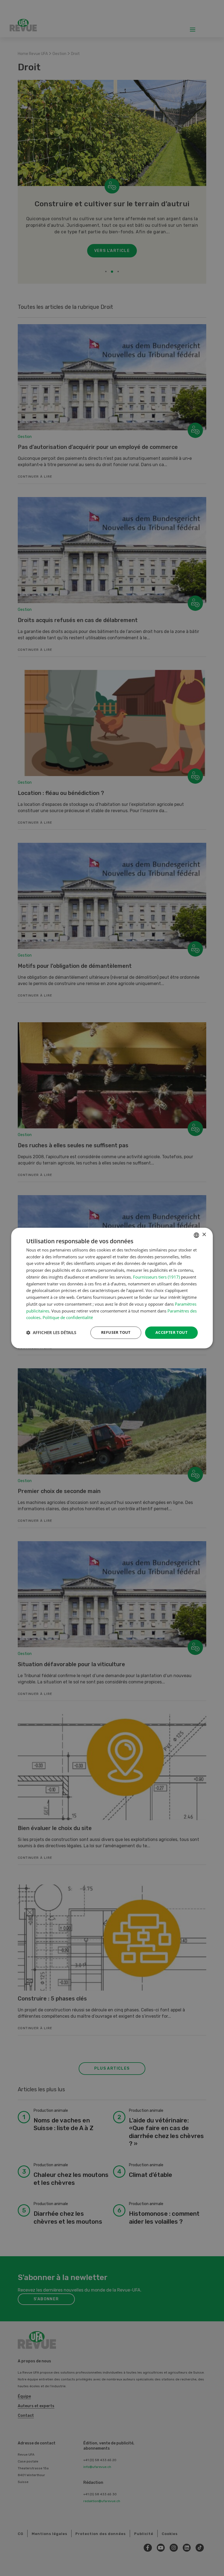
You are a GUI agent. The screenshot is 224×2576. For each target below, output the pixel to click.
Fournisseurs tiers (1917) (156, 1277)
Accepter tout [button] (171, 1332)
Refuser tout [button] (116, 1332)
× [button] (204, 1235)
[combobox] (196, 1235)
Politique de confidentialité (68, 1318)
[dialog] (112, 1288)
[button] (51, 1333)
